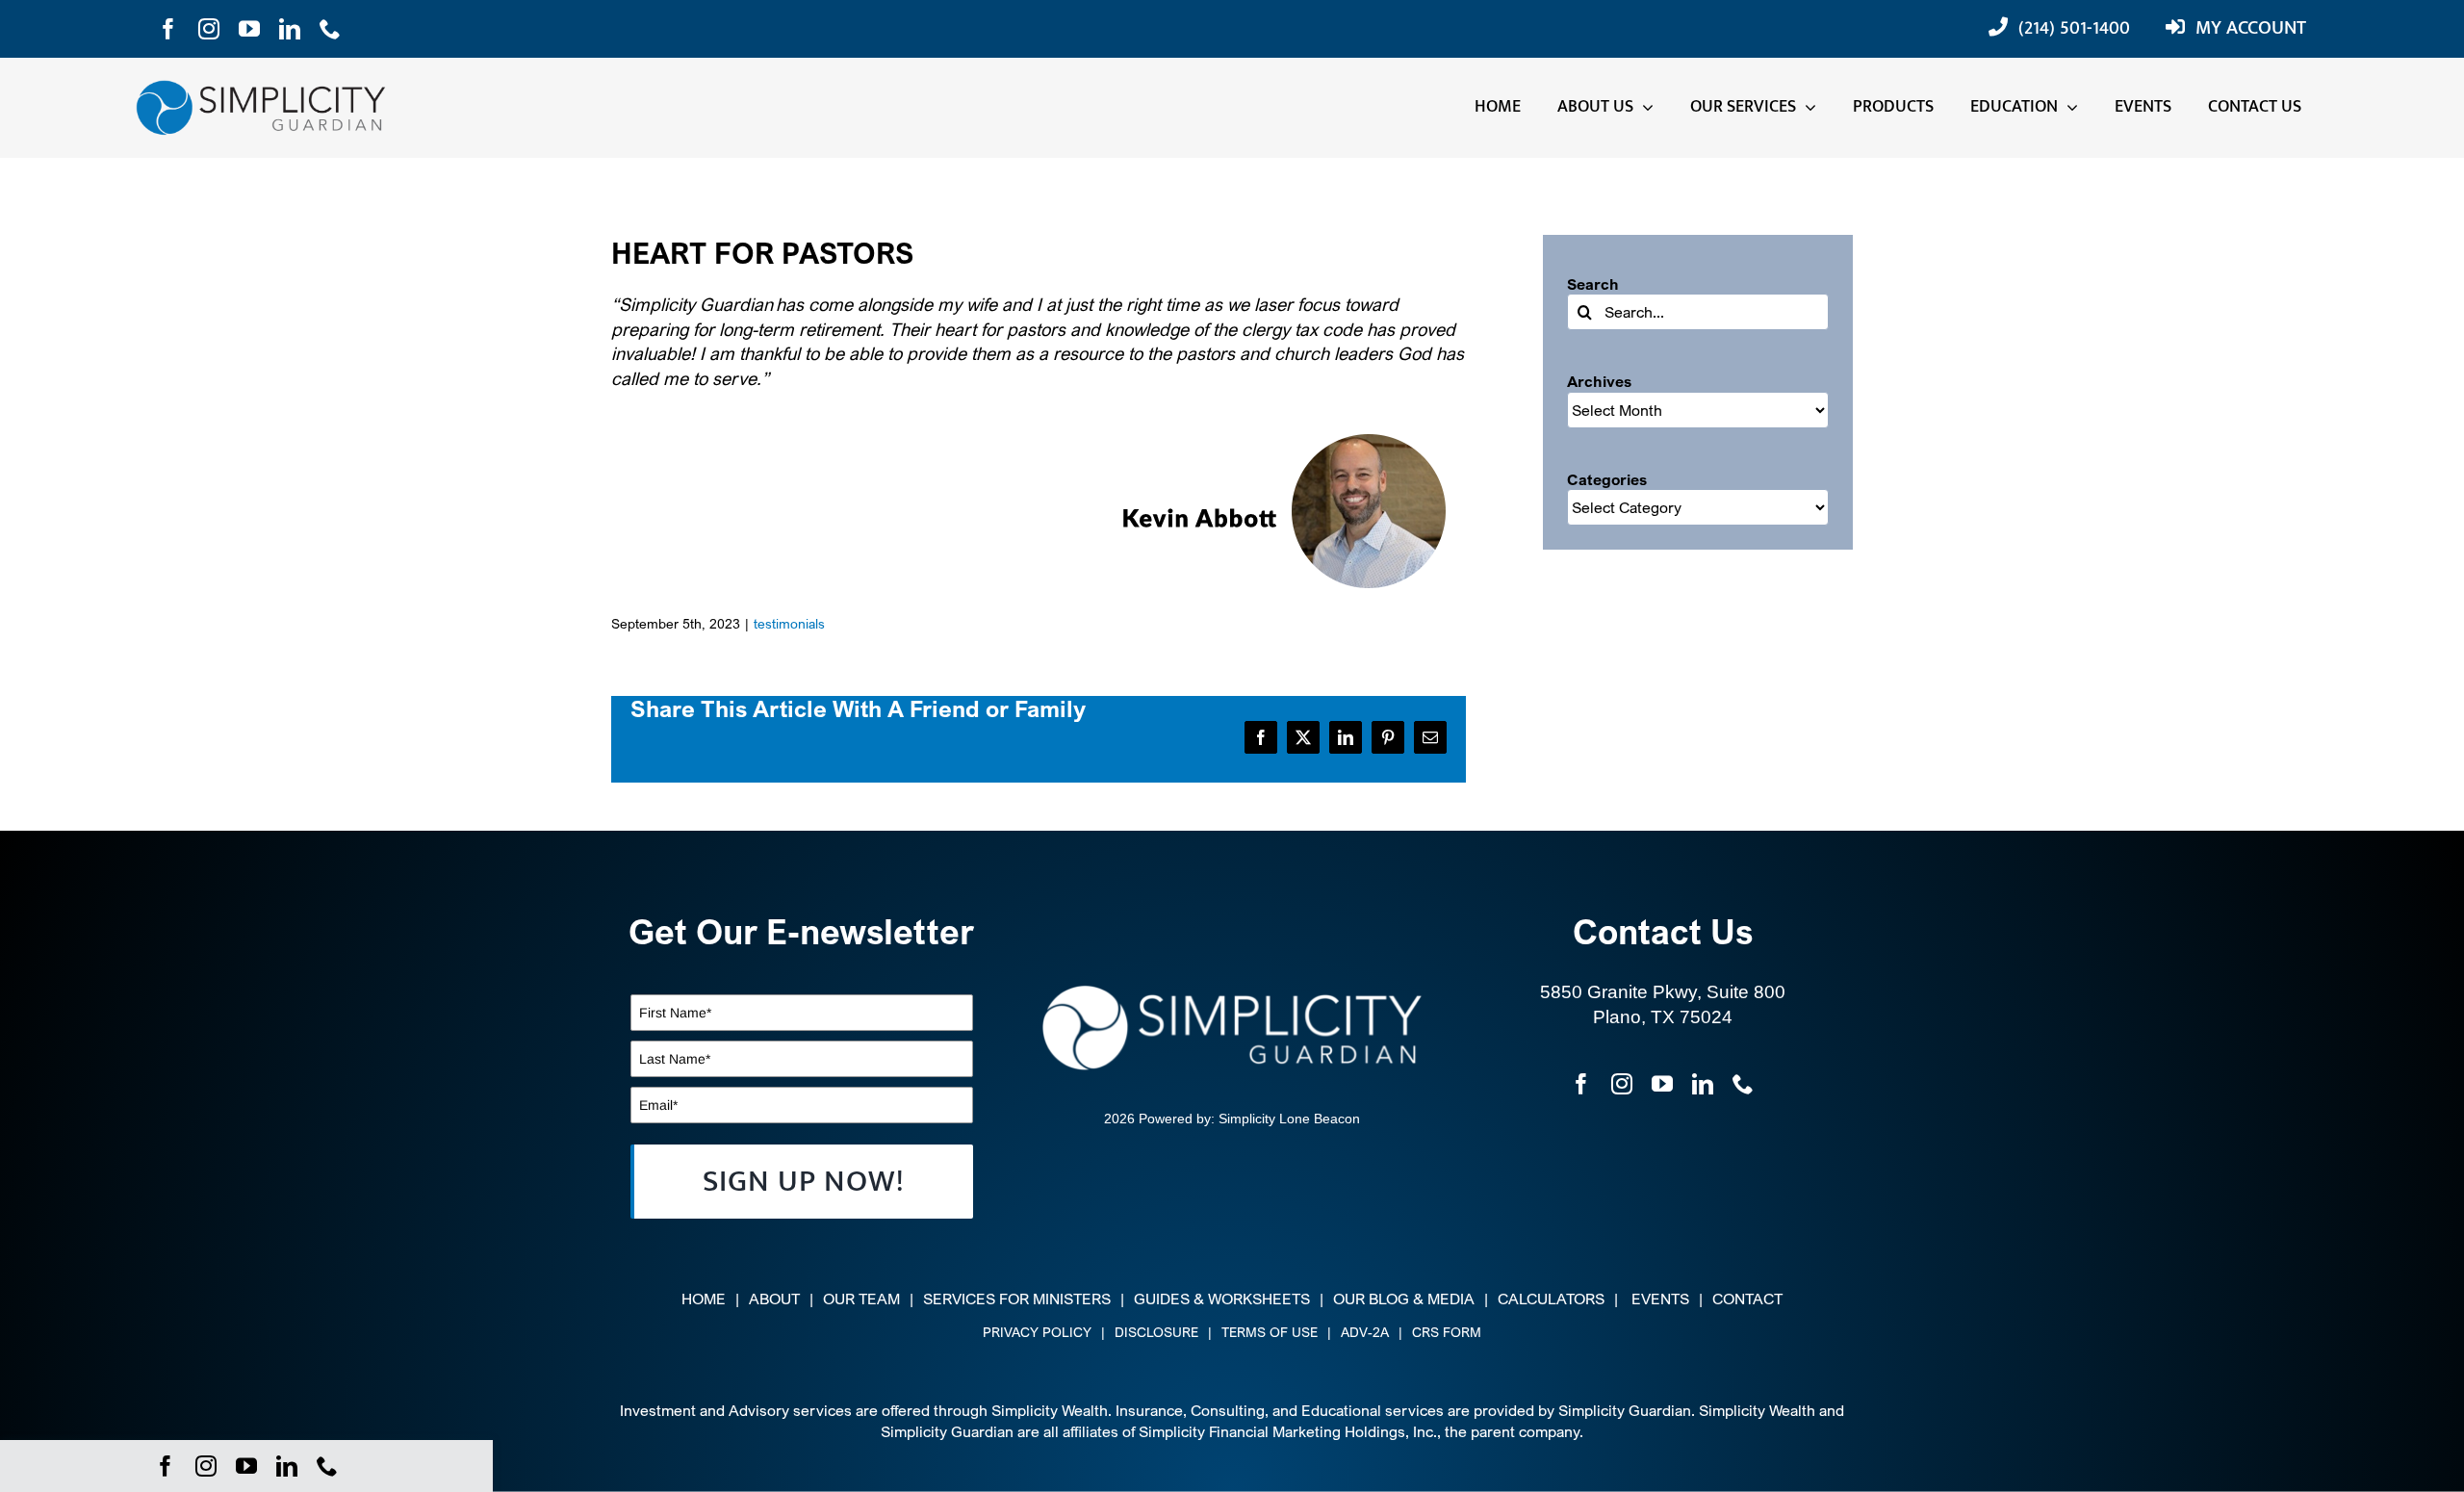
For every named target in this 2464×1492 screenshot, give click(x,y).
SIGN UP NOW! (803, 1182)
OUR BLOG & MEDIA (1404, 1299)
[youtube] (249, 29)
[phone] (330, 29)
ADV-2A (1365, 1332)
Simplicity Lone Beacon (1289, 1119)
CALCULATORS (1551, 1299)
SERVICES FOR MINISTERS (1017, 1299)
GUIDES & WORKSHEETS (1222, 1299)
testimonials (789, 623)
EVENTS (1660, 1299)
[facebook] (168, 29)
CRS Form (1447, 1332)
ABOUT (774, 1299)
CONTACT (1747, 1299)
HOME (704, 1299)
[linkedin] (290, 29)
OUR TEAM (861, 1299)
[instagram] (209, 29)
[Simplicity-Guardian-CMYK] (261, 89)
